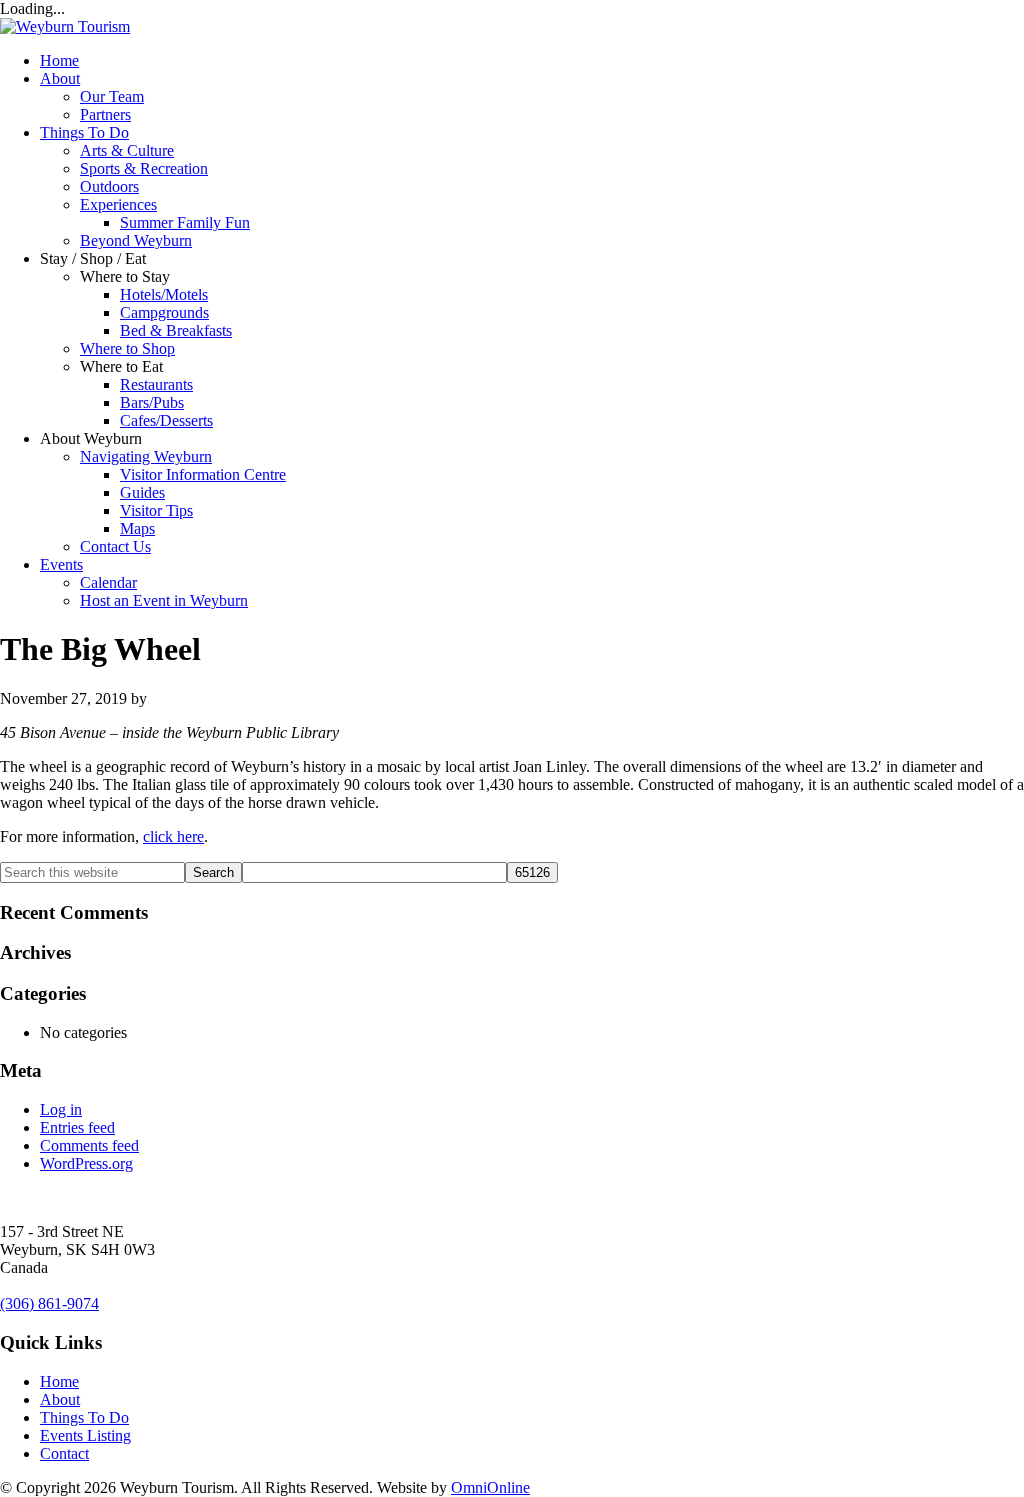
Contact (64, 1453)
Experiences (118, 204)
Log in (61, 1109)
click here (173, 836)
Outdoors (109, 186)
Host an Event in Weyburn (164, 600)
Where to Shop (127, 348)
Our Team (112, 96)
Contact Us (115, 546)
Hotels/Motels (164, 294)
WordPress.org (86, 1163)
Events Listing (85, 1435)
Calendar (108, 582)
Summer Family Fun (185, 222)
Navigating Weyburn (146, 456)
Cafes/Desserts (166, 420)
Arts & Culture (127, 150)
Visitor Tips (156, 510)
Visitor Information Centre (203, 474)
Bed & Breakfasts (176, 330)
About (60, 78)
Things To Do (84, 132)
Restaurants (156, 384)
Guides (142, 492)
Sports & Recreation (144, 168)
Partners (105, 114)
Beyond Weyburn (136, 240)
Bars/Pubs (152, 402)
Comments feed (89, 1145)
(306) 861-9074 (49, 1303)
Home (59, 60)
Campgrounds (164, 312)
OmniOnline (490, 1487)
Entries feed (77, 1127)
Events (61, 564)
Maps (137, 528)
